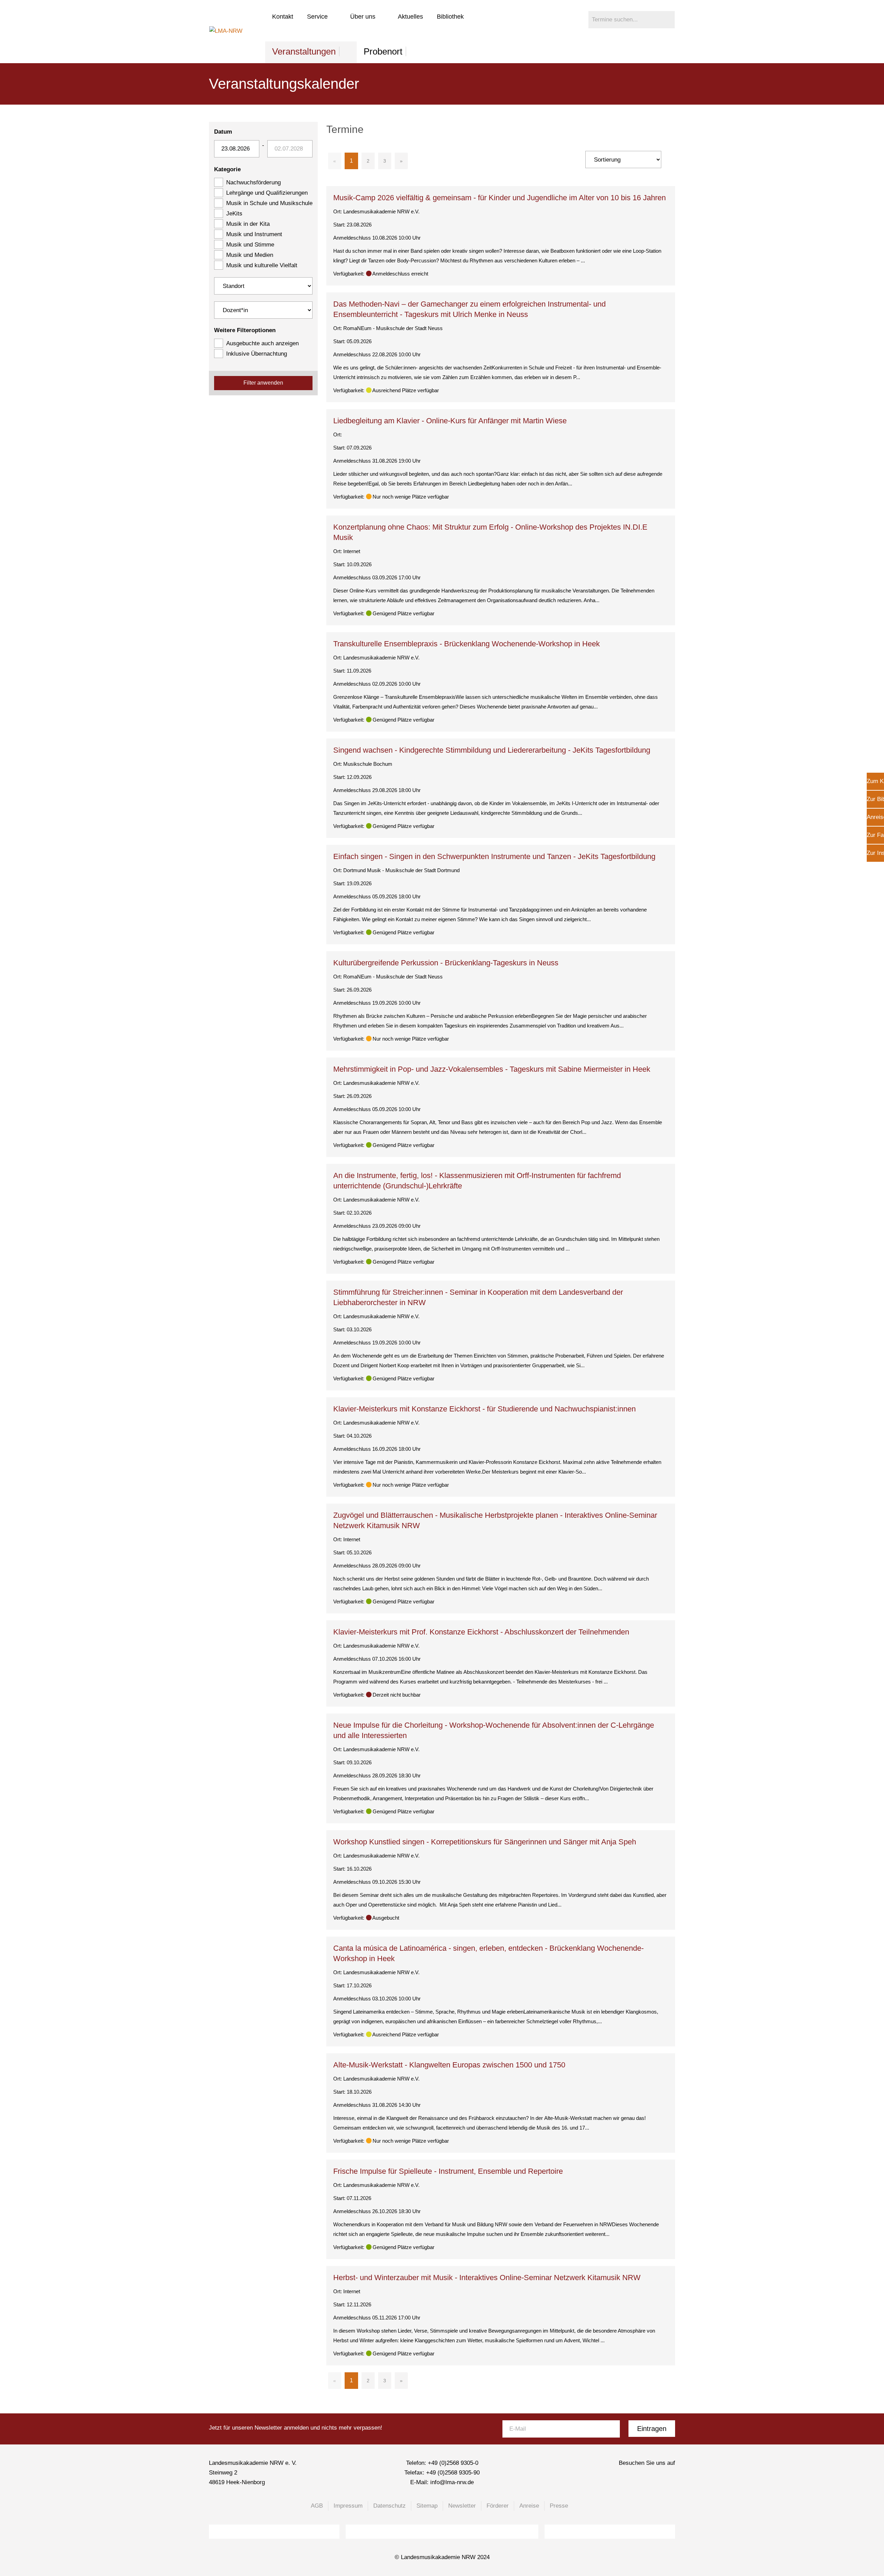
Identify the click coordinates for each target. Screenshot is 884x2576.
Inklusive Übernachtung (257, 354)
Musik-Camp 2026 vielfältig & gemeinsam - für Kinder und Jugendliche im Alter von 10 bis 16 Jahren (499, 198)
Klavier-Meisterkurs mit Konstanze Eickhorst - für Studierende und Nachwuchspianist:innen (484, 1409)
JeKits (234, 214)
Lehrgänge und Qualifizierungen (267, 193)
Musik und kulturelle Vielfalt (262, 265)
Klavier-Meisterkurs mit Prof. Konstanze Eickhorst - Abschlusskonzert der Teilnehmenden (481, 1632)
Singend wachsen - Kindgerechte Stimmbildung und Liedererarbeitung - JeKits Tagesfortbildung (492, 750)
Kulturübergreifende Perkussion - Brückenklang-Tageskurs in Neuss (446, 963)
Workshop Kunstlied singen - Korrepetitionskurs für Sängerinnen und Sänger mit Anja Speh (485, 1842)
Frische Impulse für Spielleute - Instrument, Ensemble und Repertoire (448, 2171)
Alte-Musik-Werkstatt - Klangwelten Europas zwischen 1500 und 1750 (449, 2065)
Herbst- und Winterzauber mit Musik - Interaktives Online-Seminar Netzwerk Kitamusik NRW (487, 2278)
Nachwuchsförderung (253, 182)
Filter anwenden (263, 383)
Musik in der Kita (248, 224)
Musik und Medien (250, 255)
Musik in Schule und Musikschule (269, 203)
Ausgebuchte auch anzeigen (262, 343)
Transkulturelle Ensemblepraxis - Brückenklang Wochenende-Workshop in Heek (467, 644)
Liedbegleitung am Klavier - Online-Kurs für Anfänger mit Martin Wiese (450, 421)
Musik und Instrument (254, 234)
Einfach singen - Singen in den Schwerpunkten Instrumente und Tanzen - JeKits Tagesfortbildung (494, 856)
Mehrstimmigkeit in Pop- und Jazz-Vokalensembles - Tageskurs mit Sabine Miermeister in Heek (492, 1069)
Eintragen (652, 2429)
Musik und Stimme (250, 245)
